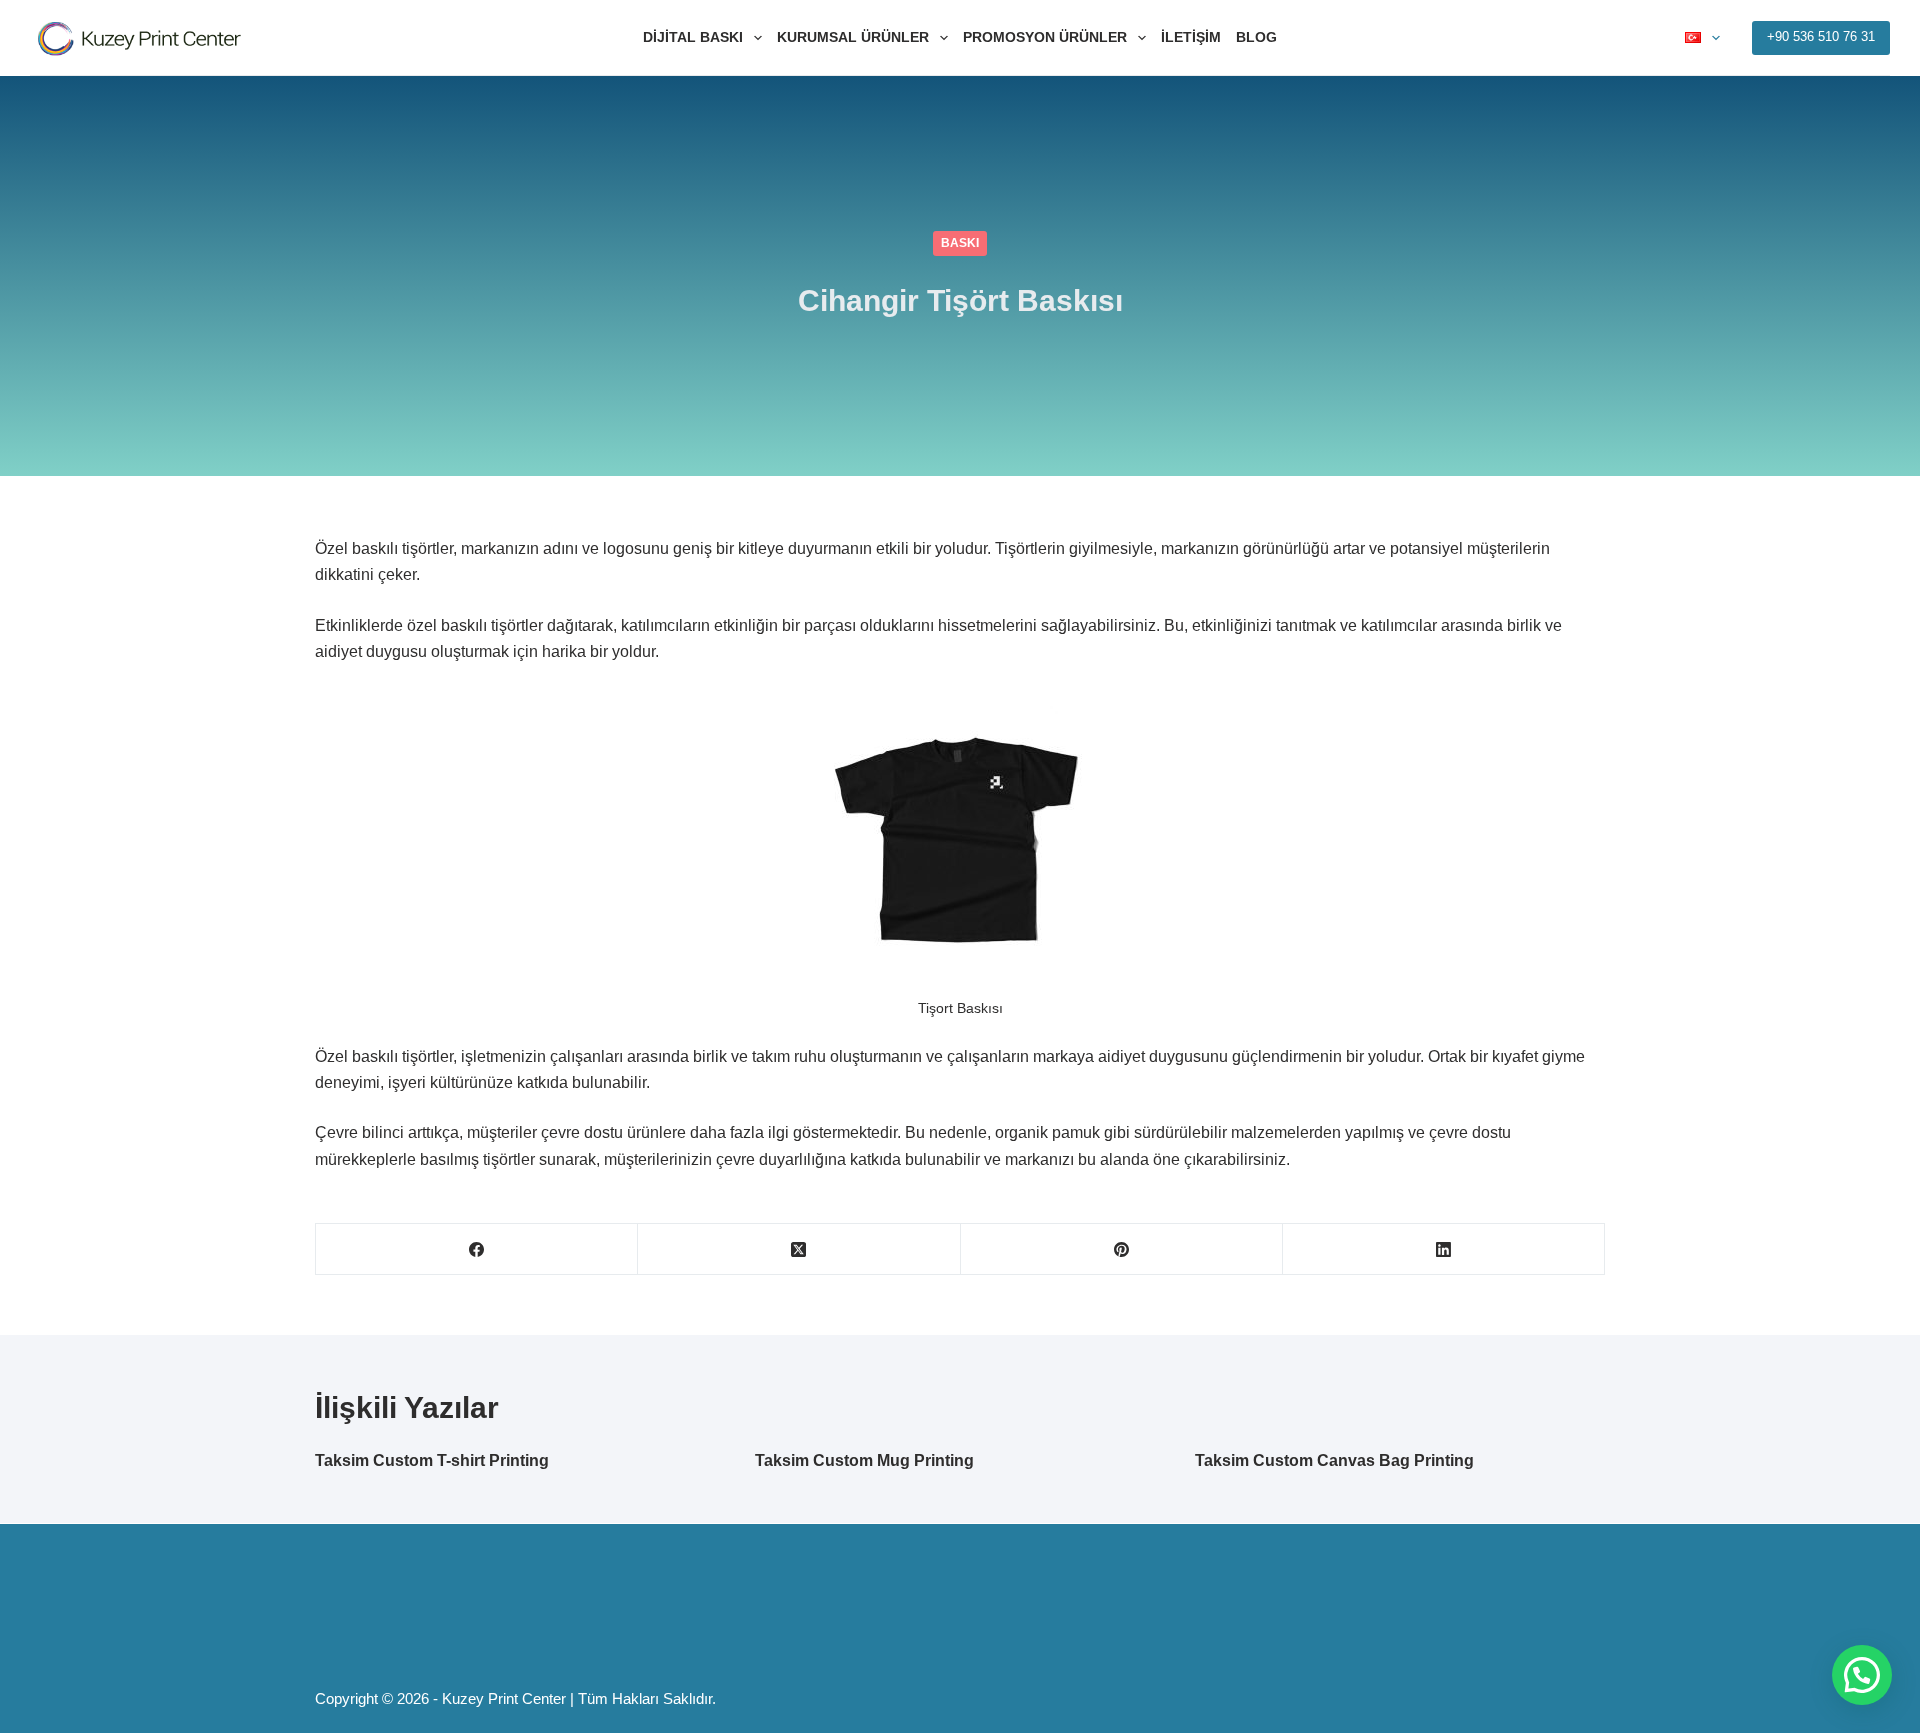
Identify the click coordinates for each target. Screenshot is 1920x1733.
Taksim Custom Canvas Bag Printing (1334, 1460)
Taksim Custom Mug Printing (864, 1460)
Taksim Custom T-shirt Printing (432, 1460)
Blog (1256, 37)
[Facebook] (477, 1249)
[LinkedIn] (1444, 1249)
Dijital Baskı (693, 37)
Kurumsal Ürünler (853, 37)
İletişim (1191, 37)
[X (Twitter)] (799, 1249)
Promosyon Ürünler (1045, 37)
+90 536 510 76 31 (1821, 36)
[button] (1862, 1675)
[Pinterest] (1122, 1249)
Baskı (960, 243)
